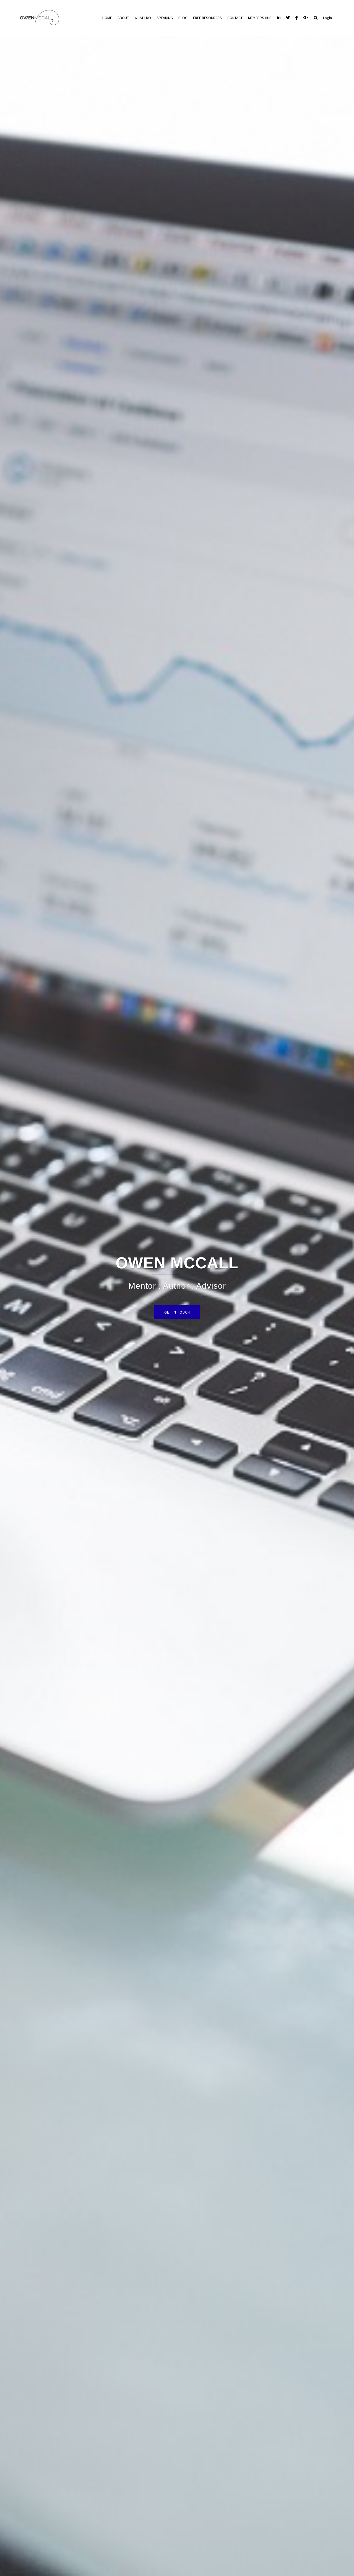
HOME (107, 18)
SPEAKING (165, 18)
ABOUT (123, 18)
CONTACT (235, 18)
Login (327, 18)
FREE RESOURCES (207, 18)
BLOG (183, 18)
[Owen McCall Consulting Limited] (39, 17)
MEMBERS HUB (260, 18)
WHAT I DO (143, 18)
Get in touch (177, 1312)
